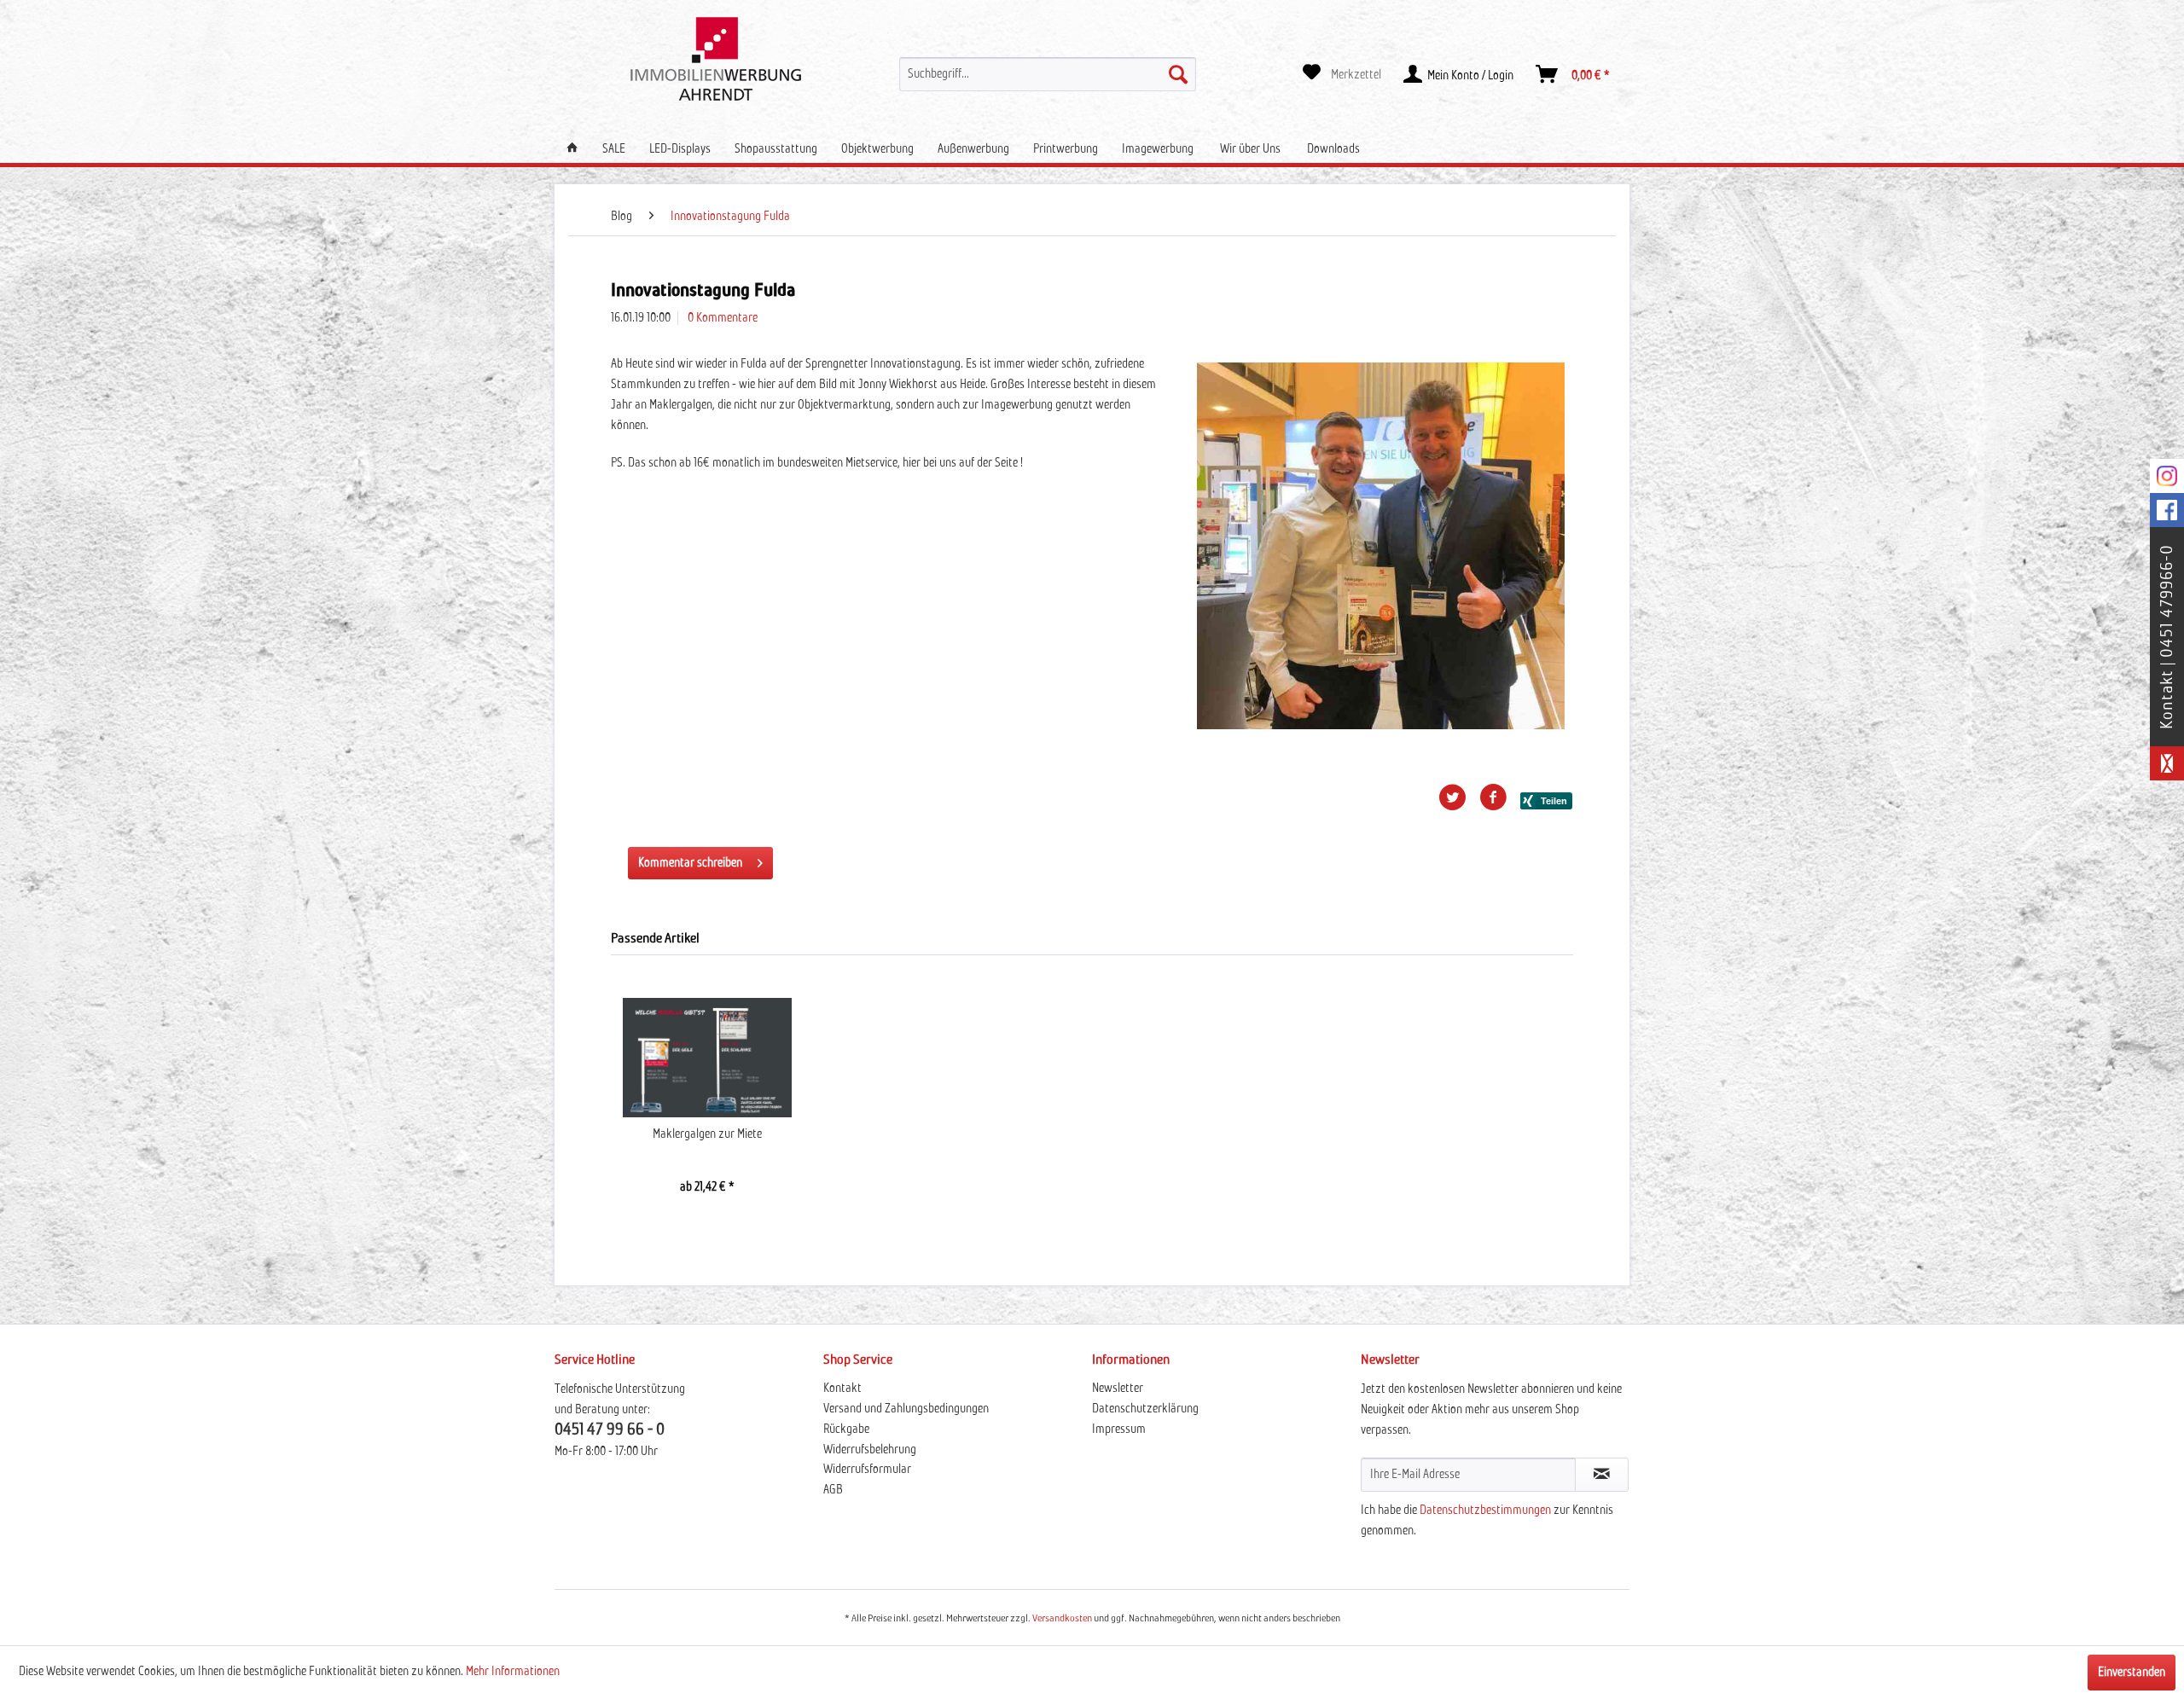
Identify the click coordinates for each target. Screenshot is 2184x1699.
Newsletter (1118, 1389)
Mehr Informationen (513, 1672)
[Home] (572, 149)
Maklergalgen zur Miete (707, 1134)
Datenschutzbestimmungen (1485, 1511)
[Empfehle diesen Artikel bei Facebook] (1500, 797)
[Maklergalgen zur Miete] (707, 1058)
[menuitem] (1048, 74)
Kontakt (842, 1389)
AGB (833, 1490)
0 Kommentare (723, 318)
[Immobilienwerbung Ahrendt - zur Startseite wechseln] (716, 59)
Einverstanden (2132, 1673)
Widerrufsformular (867, 1470)
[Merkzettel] (1342, 74)
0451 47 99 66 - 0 (610, 1430)
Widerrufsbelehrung (870, 1450)
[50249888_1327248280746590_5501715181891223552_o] (1381, 546)
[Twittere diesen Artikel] (1459, 797)
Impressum (1119, 1429)
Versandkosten (1062, 1619)
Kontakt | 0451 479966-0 (2167, 637)
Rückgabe (846, 1429)
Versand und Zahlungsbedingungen (906, 1409)
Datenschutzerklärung (1145, 1409)
